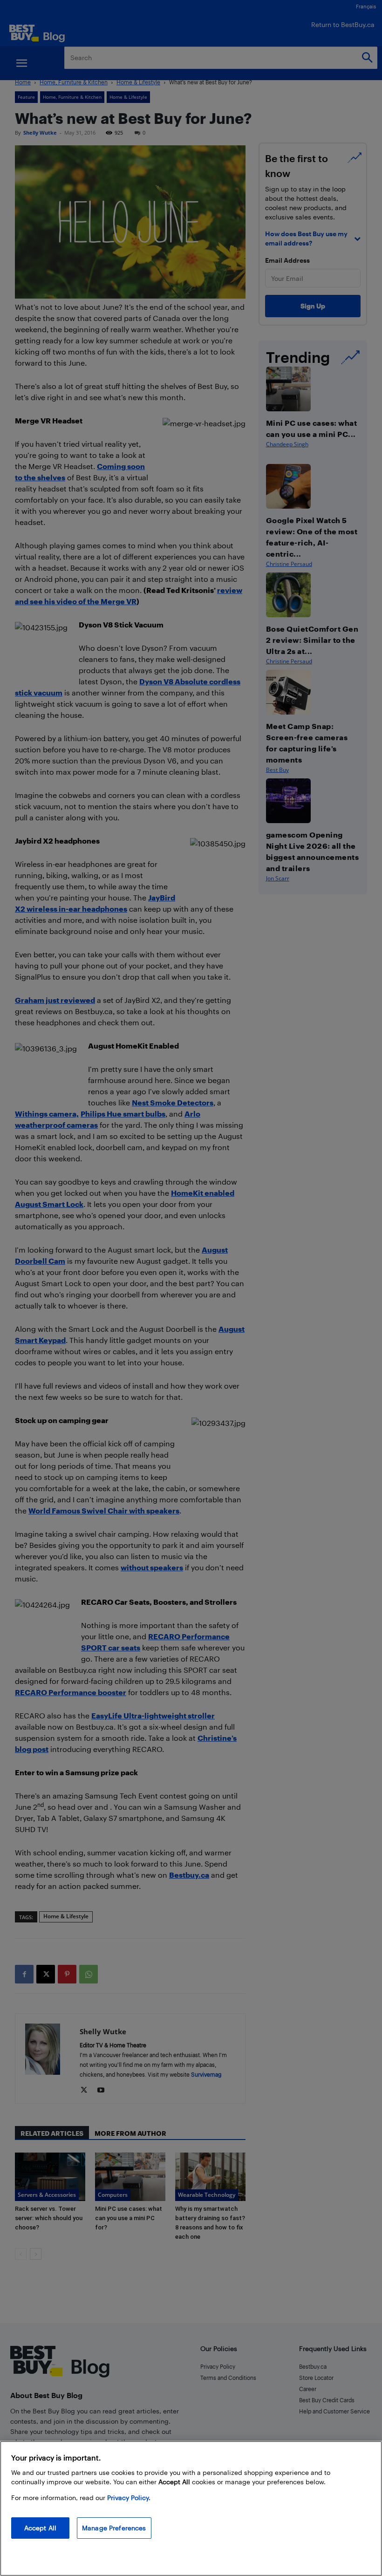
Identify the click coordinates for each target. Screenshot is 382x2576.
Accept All (40, 2528)
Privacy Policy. (129, 2498)
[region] (191, 2508)
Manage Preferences (114, 2528)
